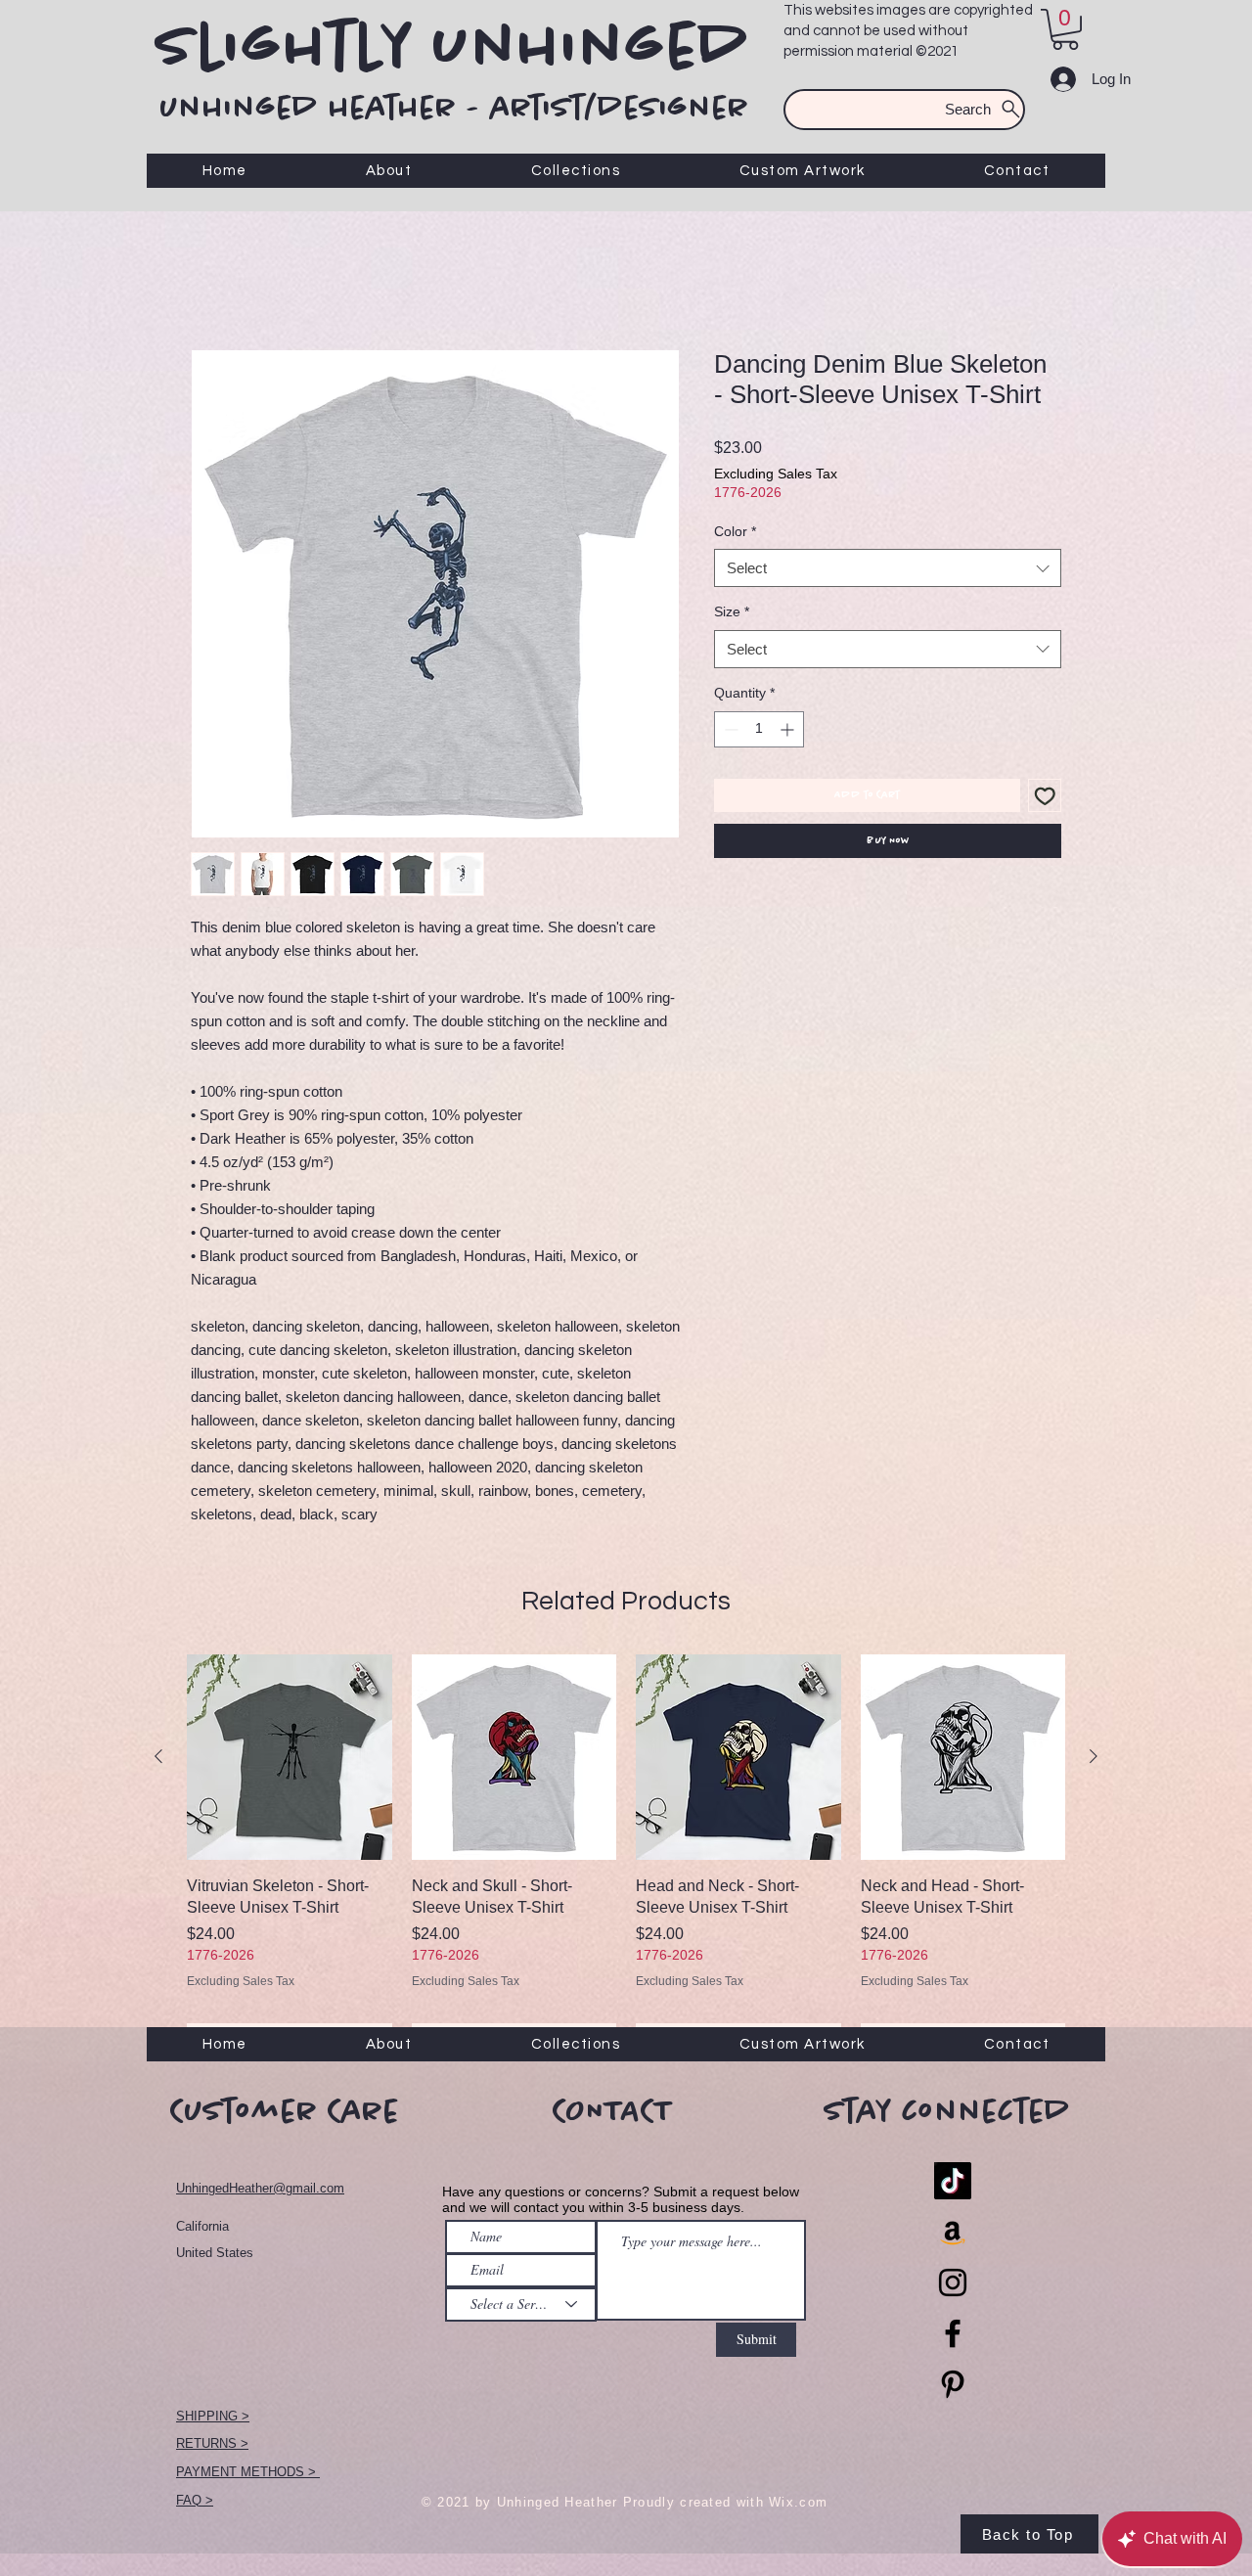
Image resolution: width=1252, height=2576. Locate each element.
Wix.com (798, 2505)
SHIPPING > (213, 2419)
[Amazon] (953, 2235)
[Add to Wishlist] (1045, 799)
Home (212, 281)
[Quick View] (290, 1760)
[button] (1065, 29)
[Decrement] (729, 732)
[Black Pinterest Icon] (953, 2387)
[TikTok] (953, 2184)
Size (732, 614)
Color (735, 534)
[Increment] (789, 732)
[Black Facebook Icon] (953, 2336)
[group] (626, 1858)
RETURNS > (212, 2446)
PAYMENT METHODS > (248, 2475)
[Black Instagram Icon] (953, 2285)
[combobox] (888, 571)
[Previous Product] (158, 1759)
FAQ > (195, 2503)
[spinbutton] (759, 732)
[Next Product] (1094, 1759)
